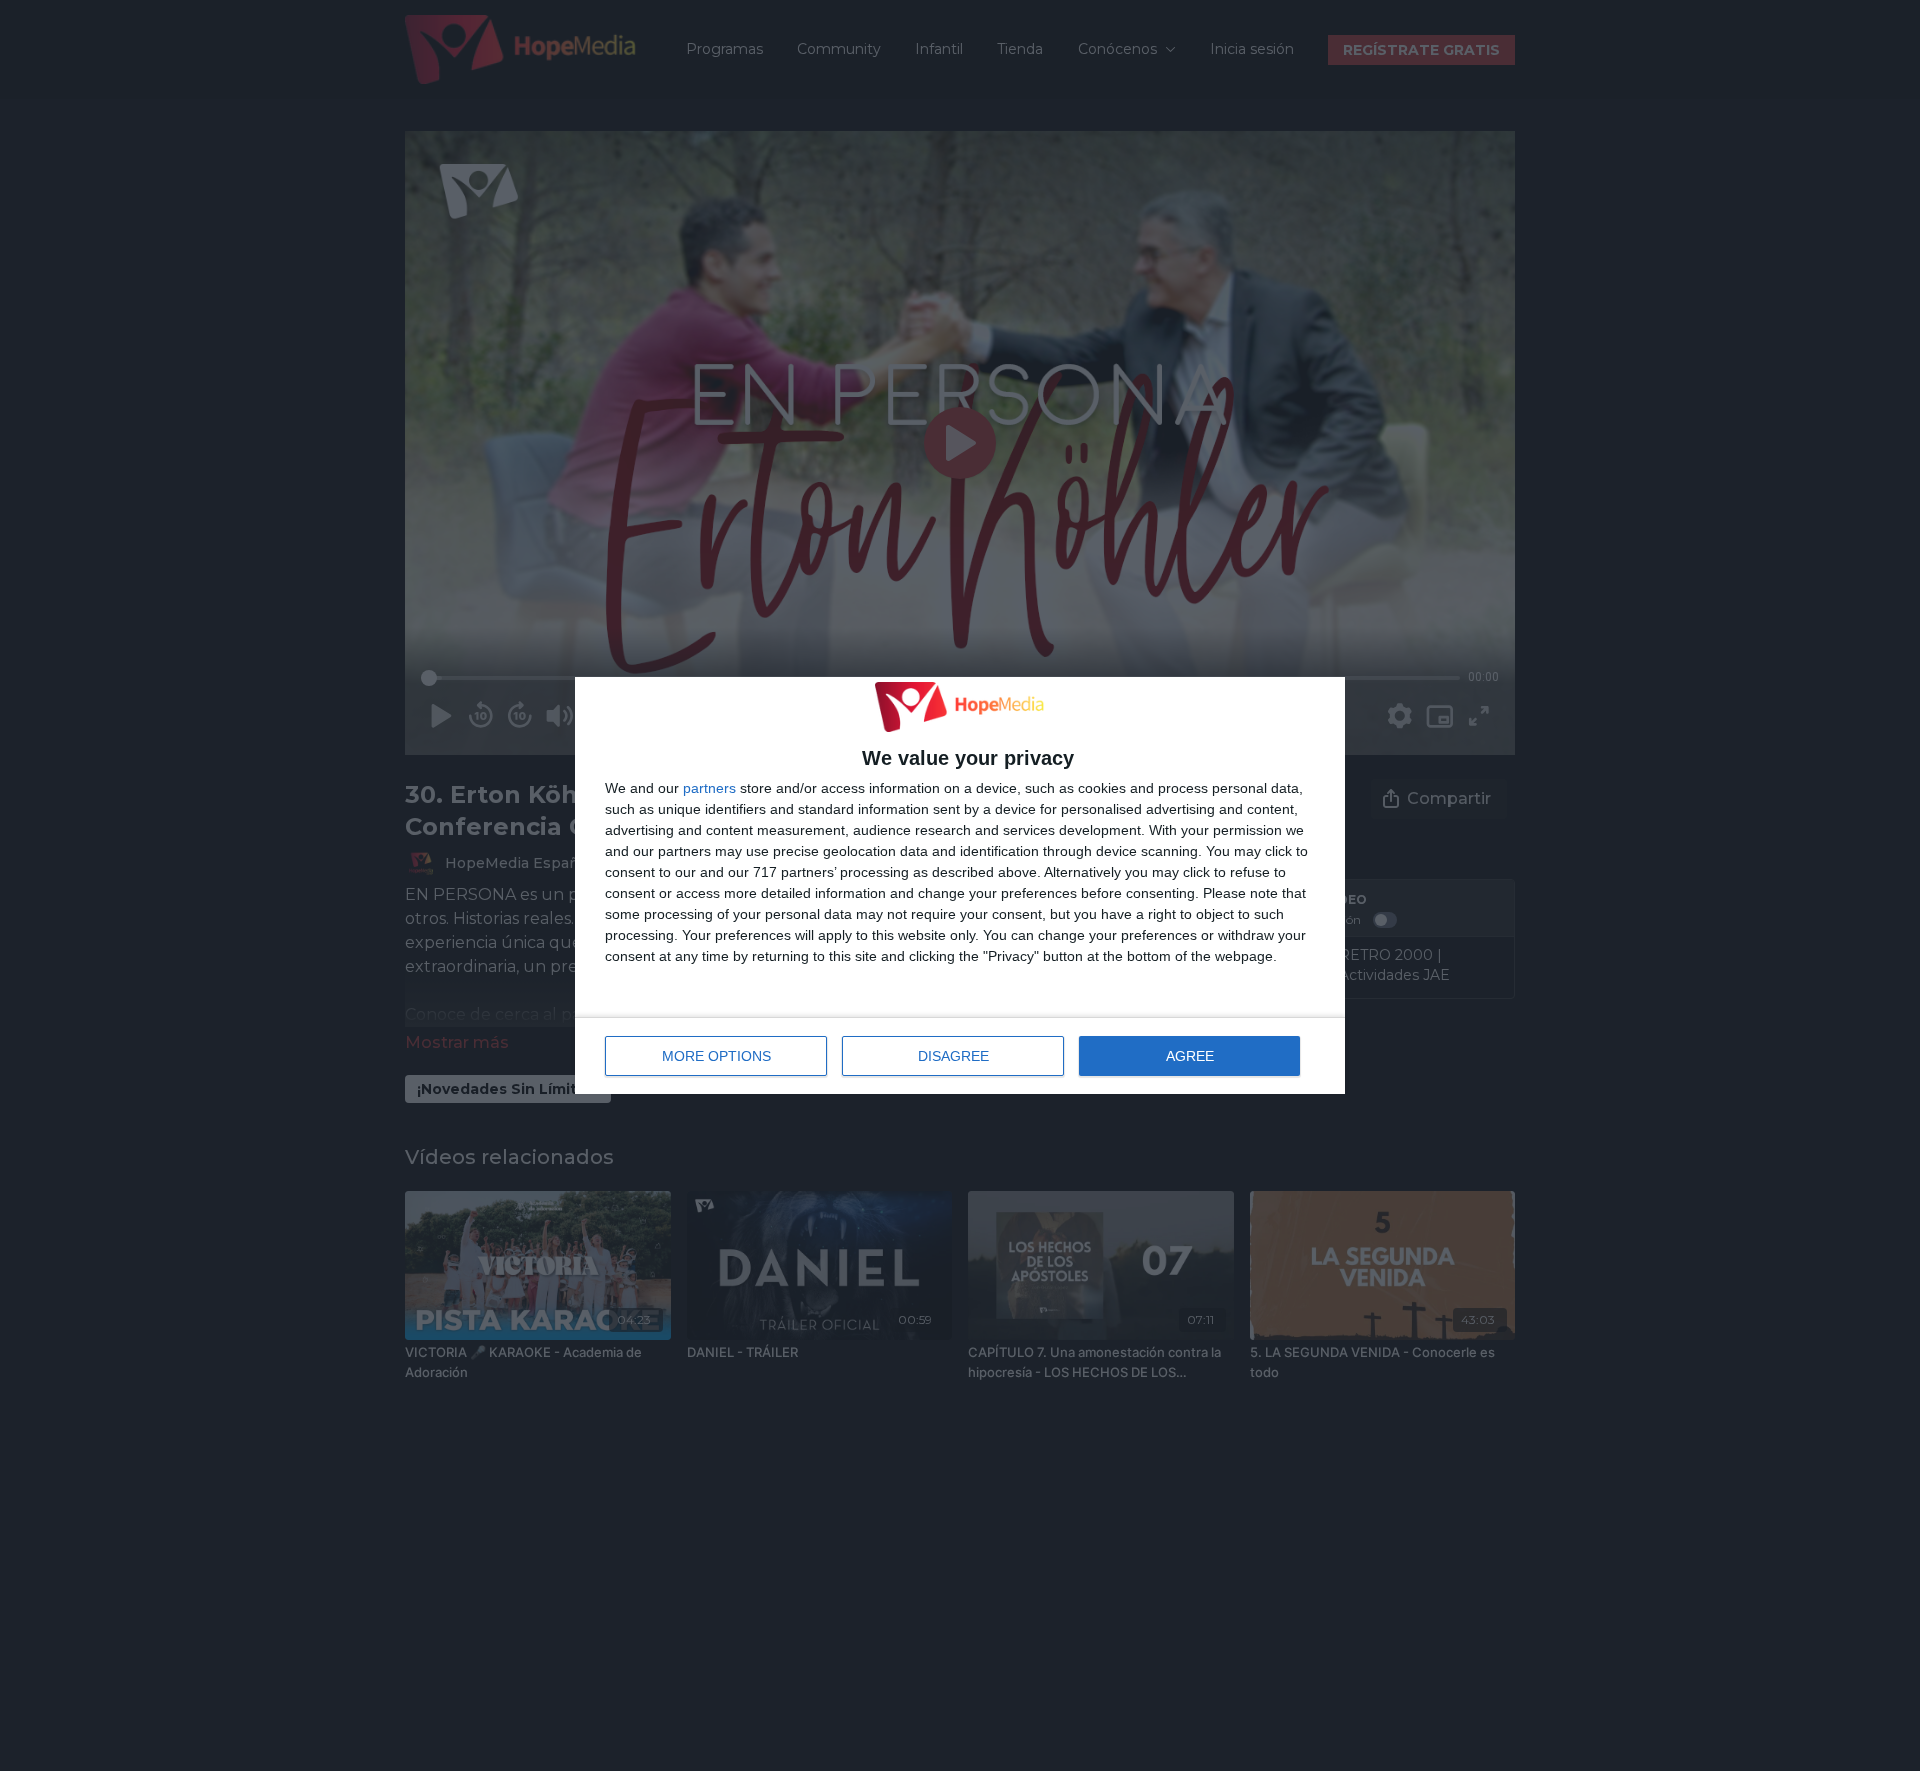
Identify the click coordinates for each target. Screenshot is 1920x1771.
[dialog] (960, 886)
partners (709, 788)
